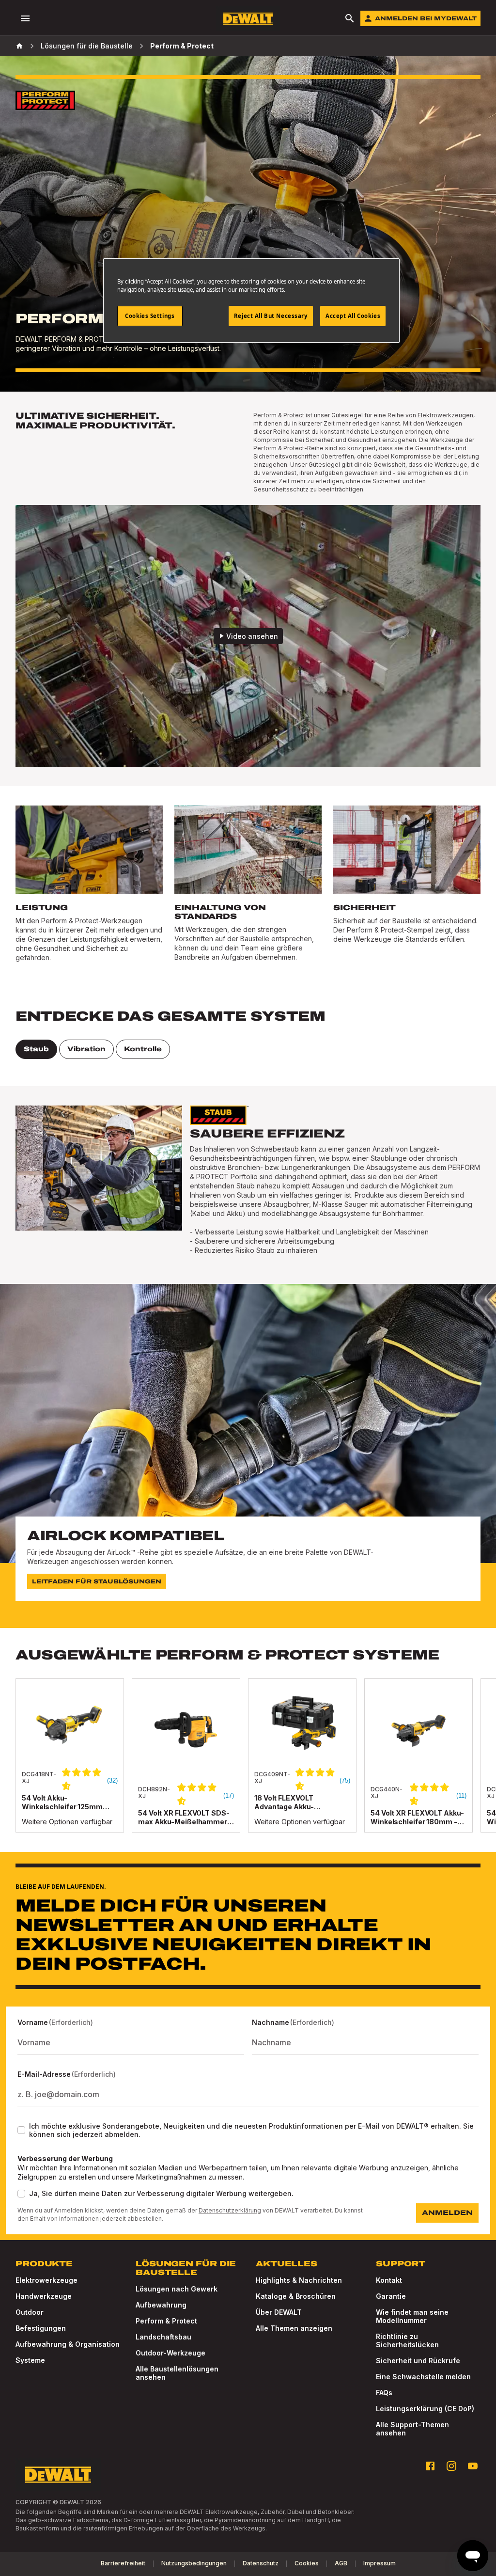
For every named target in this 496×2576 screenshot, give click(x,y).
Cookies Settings (150, 316)
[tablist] (248, 1049)
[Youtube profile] (473, 2466)
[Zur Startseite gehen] (248, 19)
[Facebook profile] (430, 2466)
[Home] (19, 46)
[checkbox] (21, 2130)
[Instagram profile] (451, 2466)
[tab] (36, 1049)
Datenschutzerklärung (230, 2210)
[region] (248, 1765)
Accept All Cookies (353, 316)
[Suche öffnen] (350, 18)
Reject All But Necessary (271, 316)
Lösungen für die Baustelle (87, 46)
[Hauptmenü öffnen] (25, 18)
